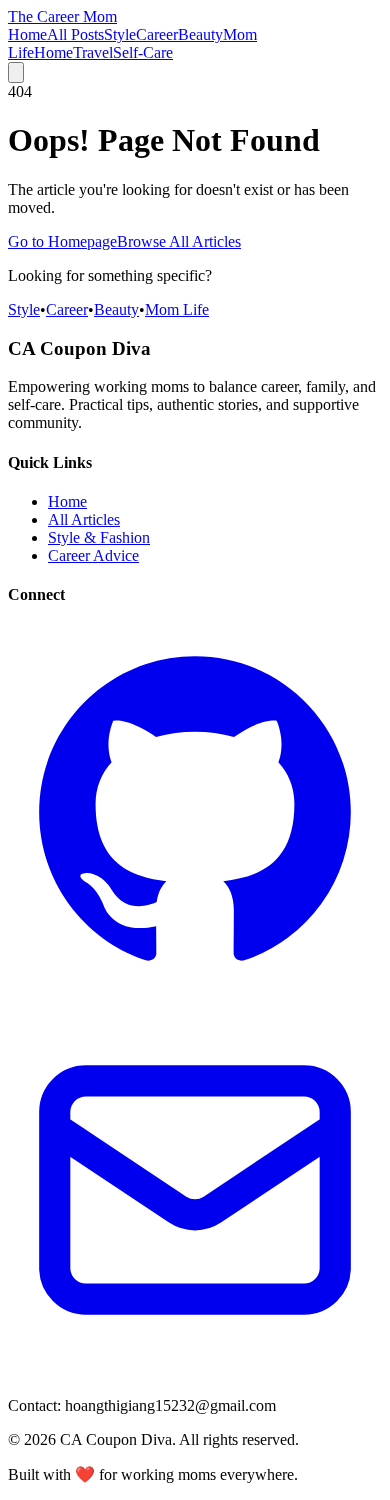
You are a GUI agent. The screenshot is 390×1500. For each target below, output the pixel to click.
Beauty (200, 34)
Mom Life (177, 309)
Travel (93, 52)
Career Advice (93, 555)
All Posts (75, 34)
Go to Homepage (62, 241)
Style (120, 34)
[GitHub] (195, 993)
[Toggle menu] (16, 72)
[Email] (195, 1371)
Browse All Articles (179, 241)
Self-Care (143, 52)
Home (27, 34)
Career (157, 34)
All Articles (84, 519)
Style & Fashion (99, 537)
